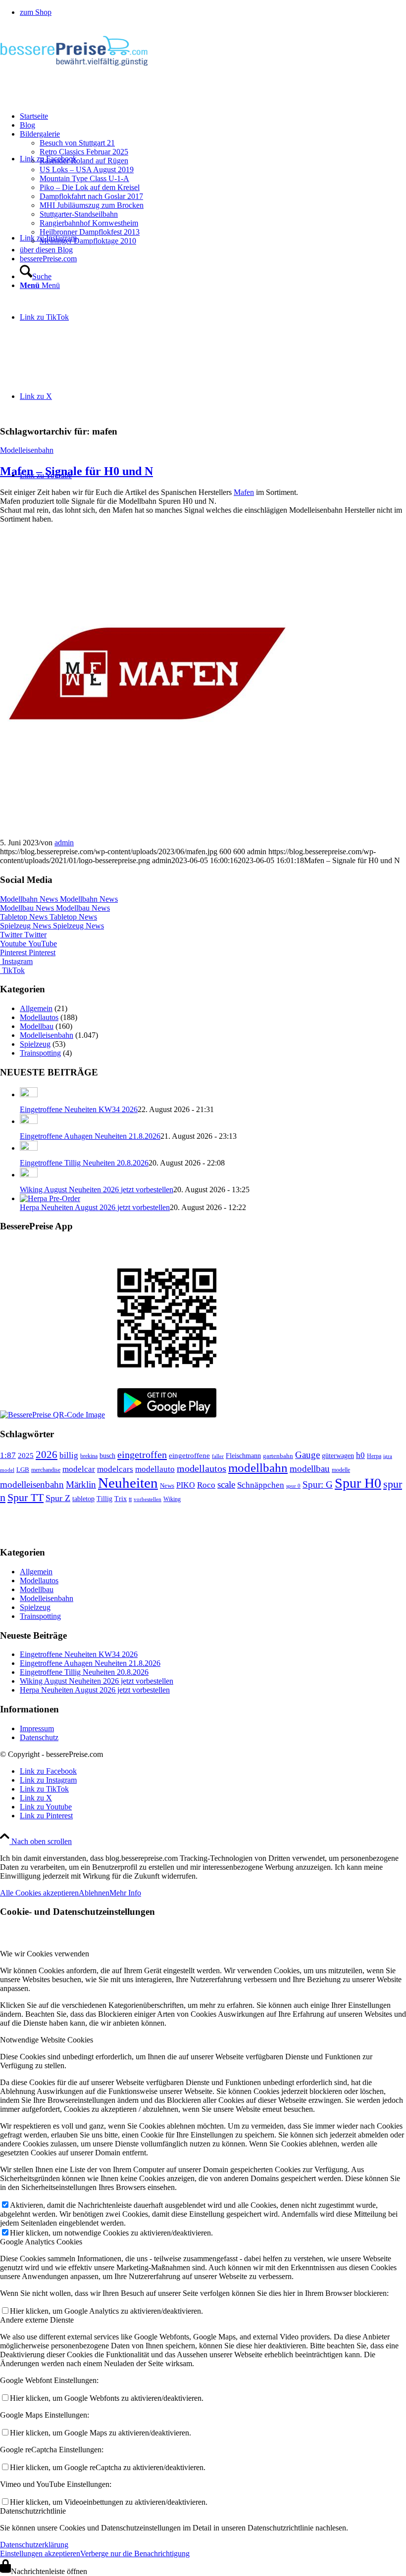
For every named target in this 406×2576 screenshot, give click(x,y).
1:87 (8, 1455)
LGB (23, 1470)
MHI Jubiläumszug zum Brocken (92, 205)
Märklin (81, 1484)
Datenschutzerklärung (34, 2545)
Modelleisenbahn (27, 450)
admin (64, 843)
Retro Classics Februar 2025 (84, 152)
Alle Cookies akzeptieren (39, 1893)
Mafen (244, 492)
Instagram (16, 961)
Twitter (23, 935)
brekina (89, 1456)
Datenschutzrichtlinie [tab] (33, 2511)
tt (130, 1499)
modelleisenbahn (32, 1484)
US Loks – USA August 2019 (87, 170)
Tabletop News (49, 917)
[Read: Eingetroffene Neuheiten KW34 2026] (29, 1094)
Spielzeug (35, 1044)
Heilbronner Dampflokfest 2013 (90, 232)
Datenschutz (39, 1737)
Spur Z (58, 1498)
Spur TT (25, 1497)
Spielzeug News (52, 926)
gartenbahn (278, 1456)
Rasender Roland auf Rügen (84, 161)
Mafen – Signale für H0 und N (76, 471)
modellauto (155, 1469)
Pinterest (28, 952)
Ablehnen (94, 1893)
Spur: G (318, 1484)
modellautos (202, 1468)
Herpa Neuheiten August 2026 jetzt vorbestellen (95, 1207)
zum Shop (36, 12)
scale (226, 1484)
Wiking (172, 1499)
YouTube (28, 944)
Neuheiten (128, 1483)
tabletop (83, 1499)
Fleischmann (243, 1456)
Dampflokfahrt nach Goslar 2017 (91, 196)
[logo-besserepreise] (74, 72)
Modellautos (39, 1017)
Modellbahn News (59, 899)
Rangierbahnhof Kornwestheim (89, 223)
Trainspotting (40, 1053)
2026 (47, 1455)
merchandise (46, 1470)
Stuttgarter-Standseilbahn (79, 214)
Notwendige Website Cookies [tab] (47, 2040)
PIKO (186, 1485)
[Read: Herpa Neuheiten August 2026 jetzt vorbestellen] (50, 1198)
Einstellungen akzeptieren (40, 2553)
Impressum (37, 1728)
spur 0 (293, 1486)
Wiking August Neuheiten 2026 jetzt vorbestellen (97, 1190)
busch (107, 1456)
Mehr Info (125, 1893)
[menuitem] (213, 12)
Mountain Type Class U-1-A (84, 178)
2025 (26, 1456)
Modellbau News (55, 908)
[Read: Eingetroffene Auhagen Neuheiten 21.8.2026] (29, 1121)
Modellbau (37, 1026)
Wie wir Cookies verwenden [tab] (45, 1954)
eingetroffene (189, 1456)
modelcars (115, 1469)
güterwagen (338, 1456)
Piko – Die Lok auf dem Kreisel (90, 187)
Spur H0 (358, 1483)
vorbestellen (148, 1499)
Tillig (104, 1499)
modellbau (310, 1469)
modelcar (79, 1469)
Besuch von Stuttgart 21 (77, 143)
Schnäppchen (261, 1485)
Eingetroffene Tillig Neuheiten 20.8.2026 (84, 1163)
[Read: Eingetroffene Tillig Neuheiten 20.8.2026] (29, 1148)
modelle (341, 1470)
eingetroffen (142, 1455)
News (167, 1485)
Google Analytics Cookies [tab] (41, 2242)
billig (69, 1455)
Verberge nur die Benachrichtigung (135, 2553)
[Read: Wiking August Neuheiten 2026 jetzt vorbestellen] (29, 1175)
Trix (121, 1499)
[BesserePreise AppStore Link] (52, 1415)
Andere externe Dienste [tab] (37, 2320)
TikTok (12, 970)
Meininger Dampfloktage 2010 (88, 241)
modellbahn (258, 1468)
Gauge (307, 1455)
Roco (206, 1485)
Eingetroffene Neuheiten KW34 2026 (79, 1109)
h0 (360, 1455)
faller (218, 1456)
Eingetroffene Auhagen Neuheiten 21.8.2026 (90, 1136)
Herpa (374, 1456)
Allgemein (36, 1008)
